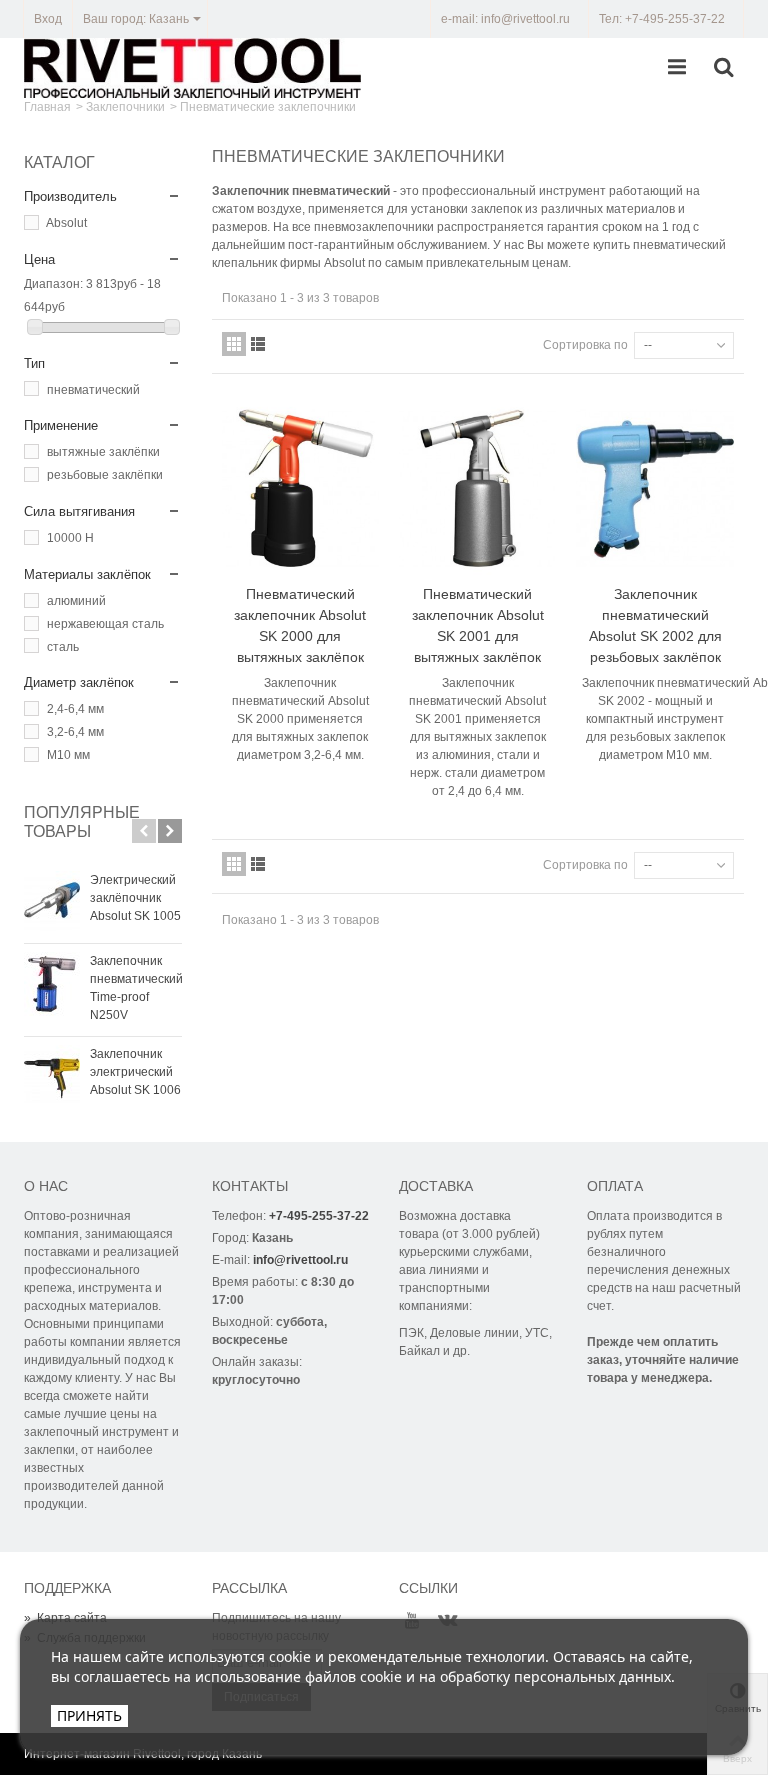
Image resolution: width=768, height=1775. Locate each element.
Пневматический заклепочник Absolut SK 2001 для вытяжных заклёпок (478, 625)
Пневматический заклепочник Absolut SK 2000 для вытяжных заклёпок (300, 625)
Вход (48, 19)
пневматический (93, 390)
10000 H (70, 538)
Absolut (66, 223)
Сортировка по (585, 345)
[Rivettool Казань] (192, 67)
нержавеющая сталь (105, 624)
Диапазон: (53, 284)
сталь (63, 647)
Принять (89, 1715)
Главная (47, 107)
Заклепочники (125, 107)
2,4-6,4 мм (75, 709)
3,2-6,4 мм (75, 732)
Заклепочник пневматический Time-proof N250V (136, 988)
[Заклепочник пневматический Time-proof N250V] (52, 984)
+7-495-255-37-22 (319, 1216)
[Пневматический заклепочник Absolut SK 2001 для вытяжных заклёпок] (477, 487)
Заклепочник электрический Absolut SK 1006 (135, 1072)
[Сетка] (234, 344)
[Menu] (677, 68)
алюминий (76, 601)
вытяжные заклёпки (103, 452)
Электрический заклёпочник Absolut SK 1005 (135, 898)
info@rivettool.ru (300, 1260)
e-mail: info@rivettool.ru (505, 19)
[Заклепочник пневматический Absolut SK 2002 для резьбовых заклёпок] (654, 487)
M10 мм (68, 755)
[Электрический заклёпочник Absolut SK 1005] (52, 903)
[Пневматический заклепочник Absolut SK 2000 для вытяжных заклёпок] (300, 487)
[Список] (258, 344)
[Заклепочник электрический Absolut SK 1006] (52, 1077)
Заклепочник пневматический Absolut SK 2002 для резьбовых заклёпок (655, 625)
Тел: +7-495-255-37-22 (662, 19)
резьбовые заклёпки (105, 475)
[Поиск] (723, 68)
